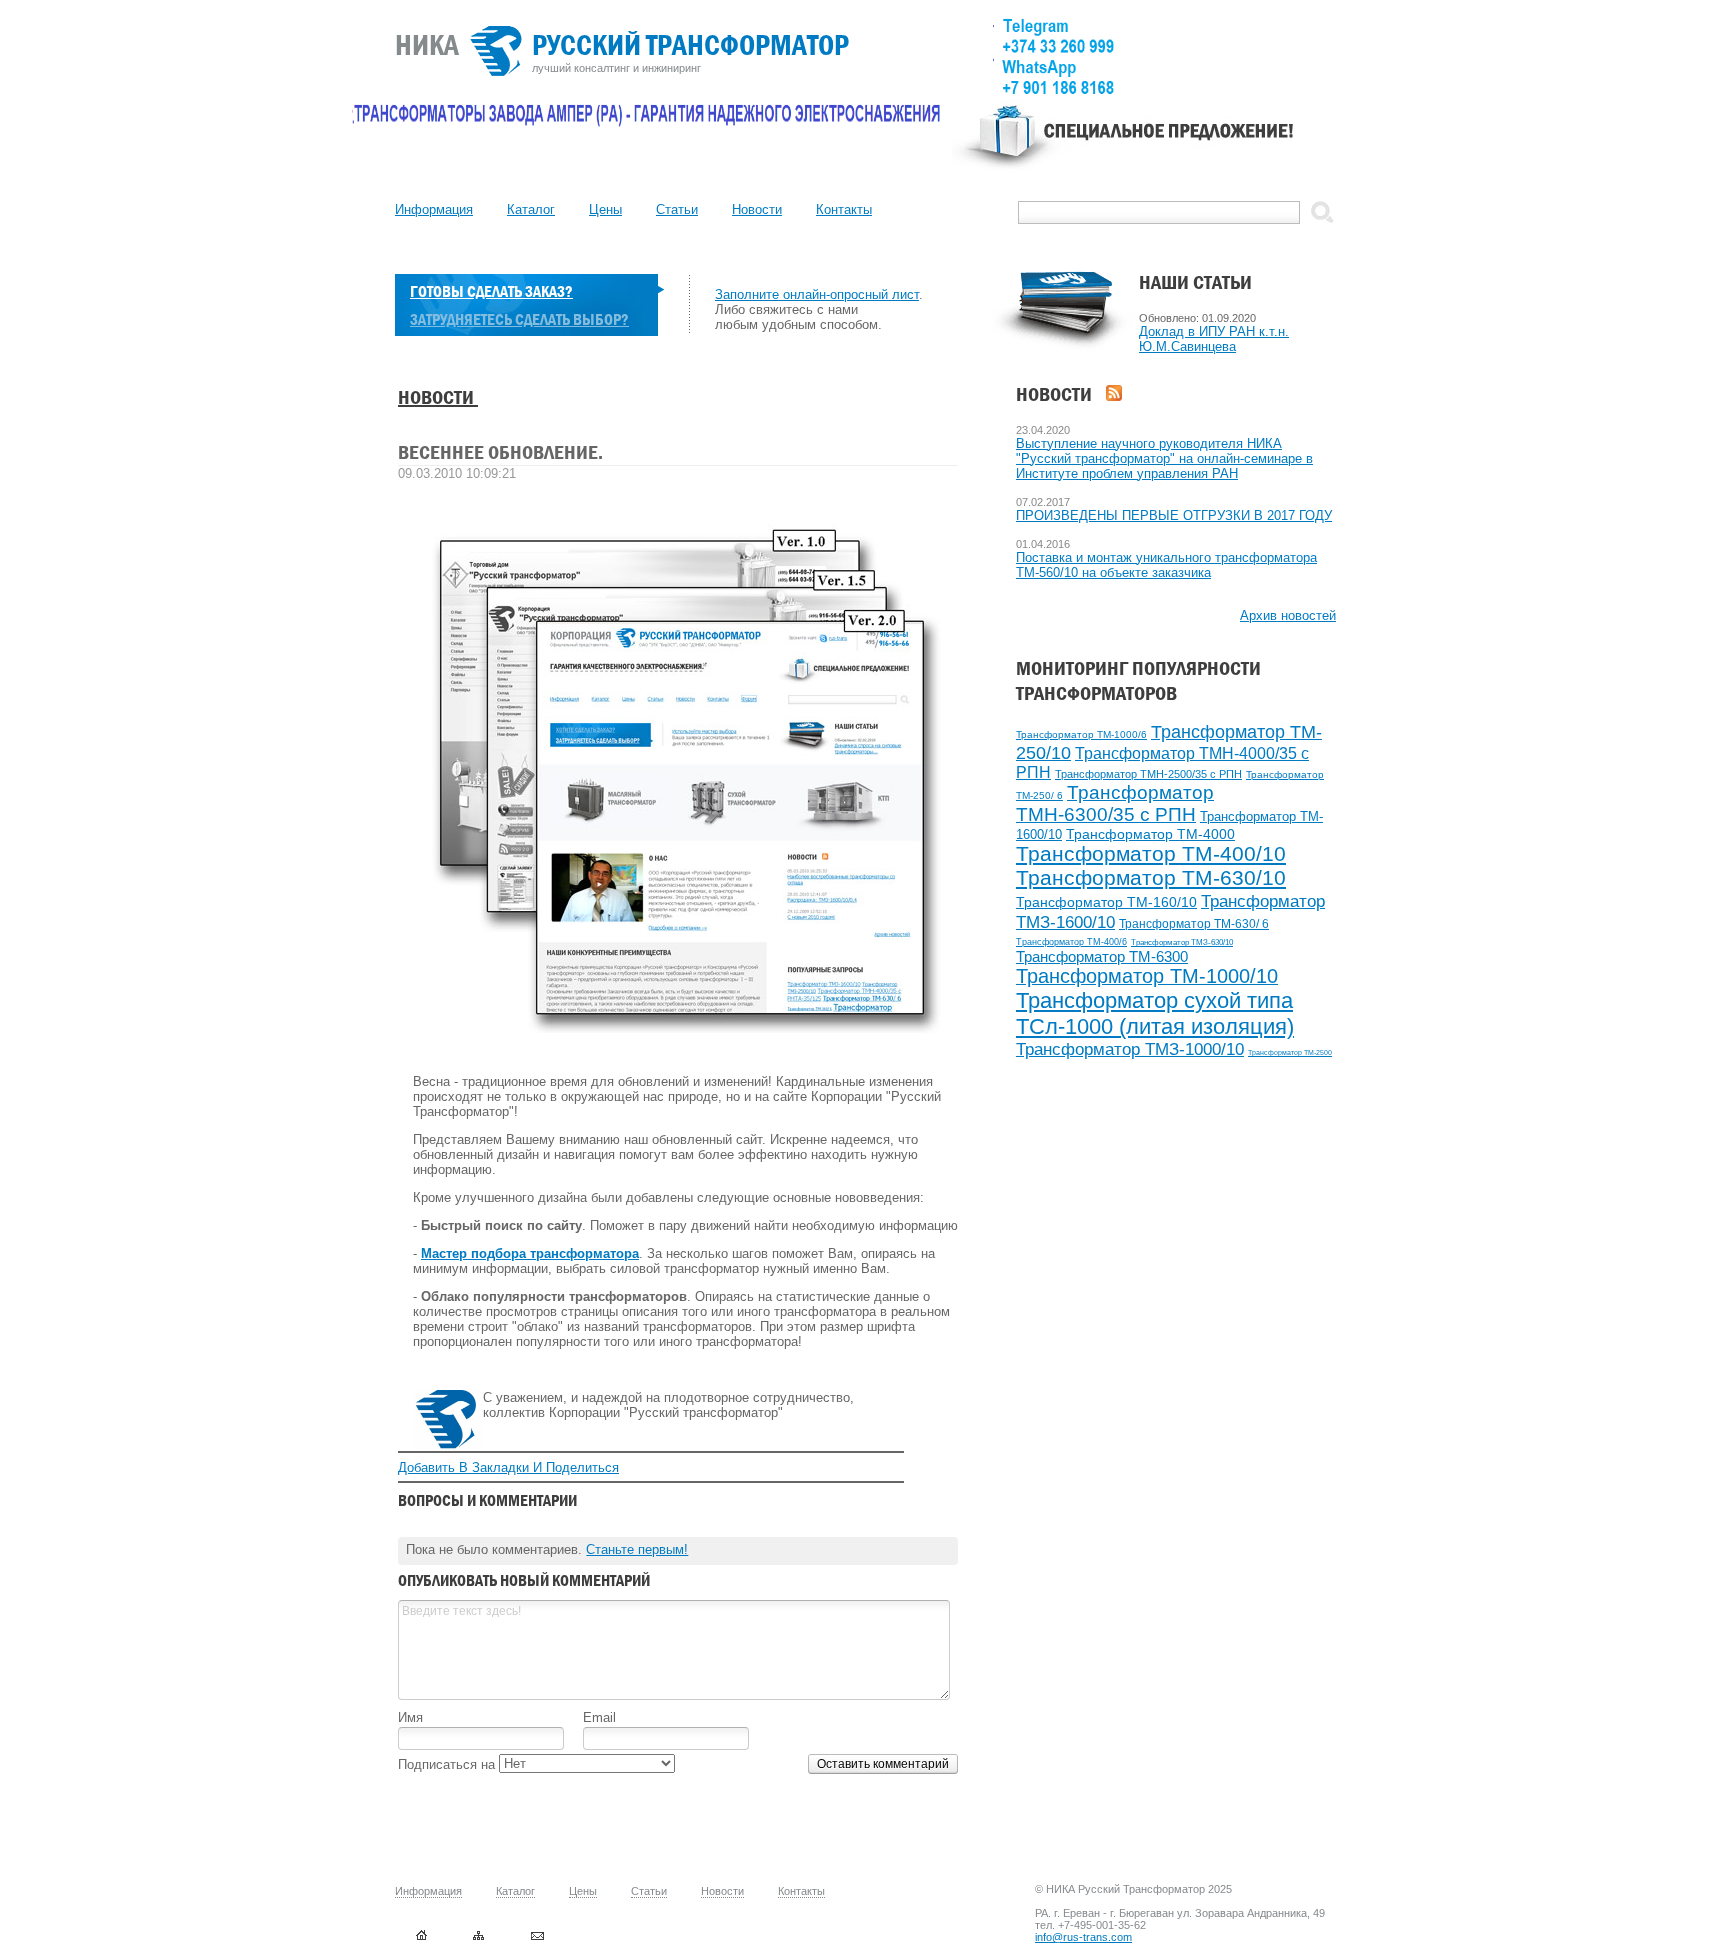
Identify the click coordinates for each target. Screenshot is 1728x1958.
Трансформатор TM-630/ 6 (1194, 924)
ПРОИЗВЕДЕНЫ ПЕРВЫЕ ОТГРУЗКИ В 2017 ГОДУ (1174, 515)
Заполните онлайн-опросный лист (817, 294)
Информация (434, 209)
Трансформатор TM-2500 (1290, 1052)
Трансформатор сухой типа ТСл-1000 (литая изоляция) (1155, 1013)
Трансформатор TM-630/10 (1151, 878)
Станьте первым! (637, 1549)
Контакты (844, 209)
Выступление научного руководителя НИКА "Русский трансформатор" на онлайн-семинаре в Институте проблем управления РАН (1164, 458)
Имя (410, 1717)
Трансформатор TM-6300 (1102, 956)
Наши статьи (1195, 282)
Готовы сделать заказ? (491, 291)
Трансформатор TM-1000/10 (1147, 976)
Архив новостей (1288, 615)
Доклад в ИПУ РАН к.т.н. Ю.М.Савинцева (1214, 339)
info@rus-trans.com (1083, 1937)
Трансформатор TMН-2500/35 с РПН (1148, 774)
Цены (605, 209)
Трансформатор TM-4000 (1150, 834)
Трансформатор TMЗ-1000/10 (1130, 1049)
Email (599, 1717)
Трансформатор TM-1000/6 (1081, 734)
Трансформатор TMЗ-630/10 (1182, 942)
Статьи (677, 209)
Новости (757, 209)
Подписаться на (448, 1764)
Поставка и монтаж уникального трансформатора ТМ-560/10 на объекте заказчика (1166, 565)
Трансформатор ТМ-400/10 (1151, 853)
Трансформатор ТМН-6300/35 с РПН (1115, 803)
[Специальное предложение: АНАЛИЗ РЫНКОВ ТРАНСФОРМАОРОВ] (1144, 146)
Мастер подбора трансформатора (530, 1253)
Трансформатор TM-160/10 (1106, 902)
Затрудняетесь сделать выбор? (519, 319)
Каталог (531, 209)
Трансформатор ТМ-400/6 (1071, 942)
